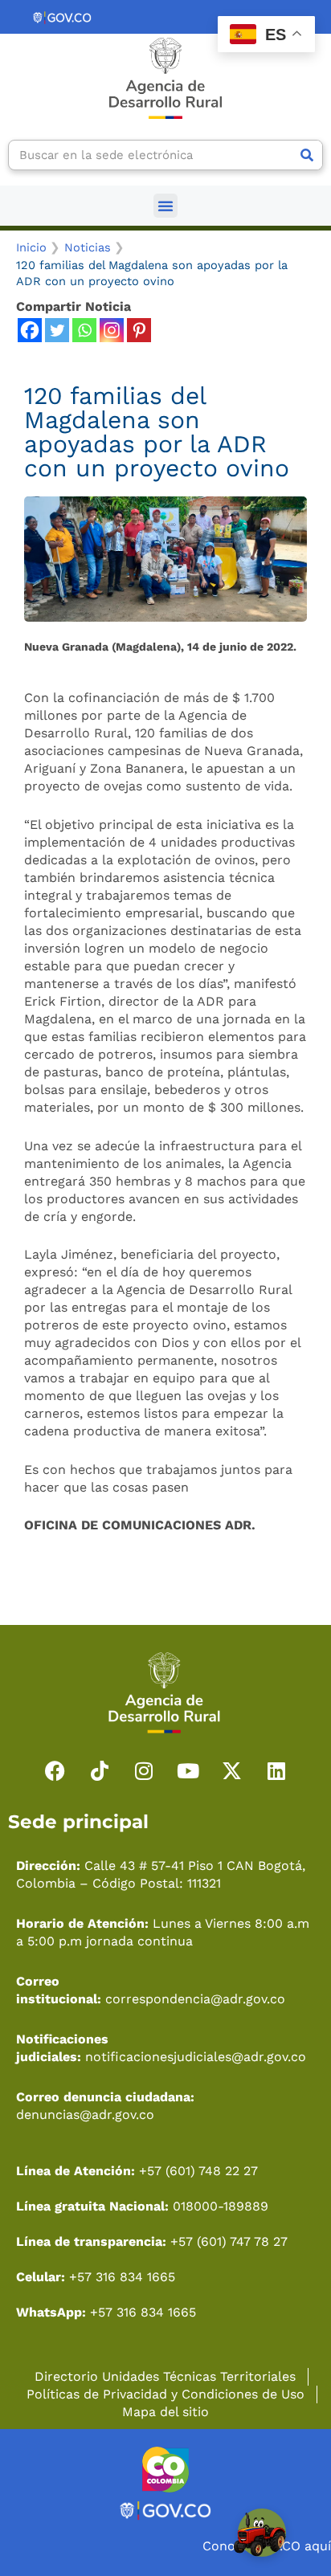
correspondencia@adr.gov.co (195, 1999)
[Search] (307, 155)
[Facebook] (30, 330)
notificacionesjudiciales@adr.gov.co (196, 2057)
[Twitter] (57, 330)
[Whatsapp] (84, 330)
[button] (165, 206)
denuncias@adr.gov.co (85, 2115)
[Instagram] (112, 330)
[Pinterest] (139, 330)
